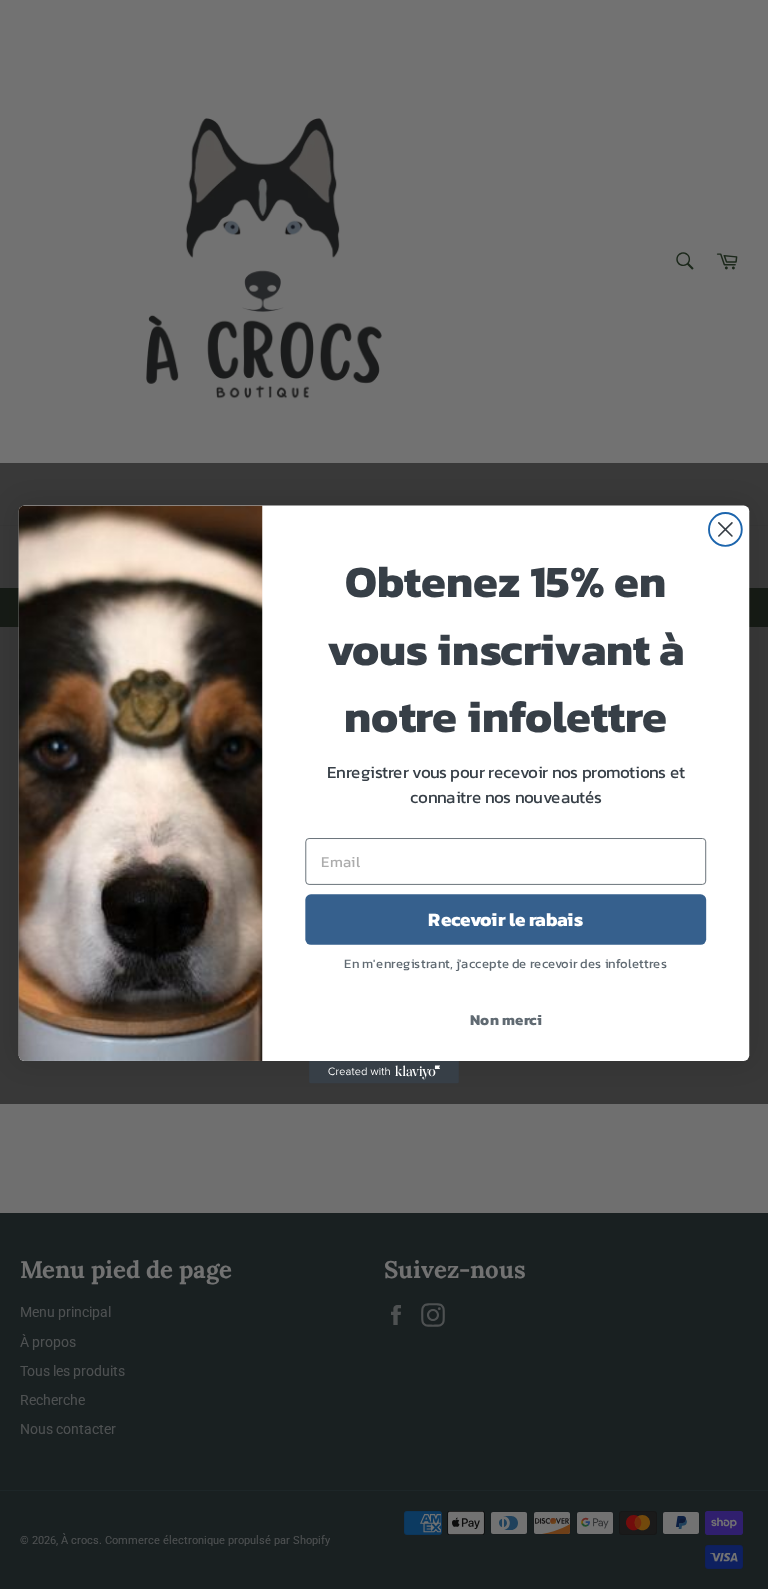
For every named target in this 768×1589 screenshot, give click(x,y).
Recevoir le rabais (505, 919)
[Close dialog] (725, 529)
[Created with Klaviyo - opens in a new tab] (384, 1072)
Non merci (505, 1020)
